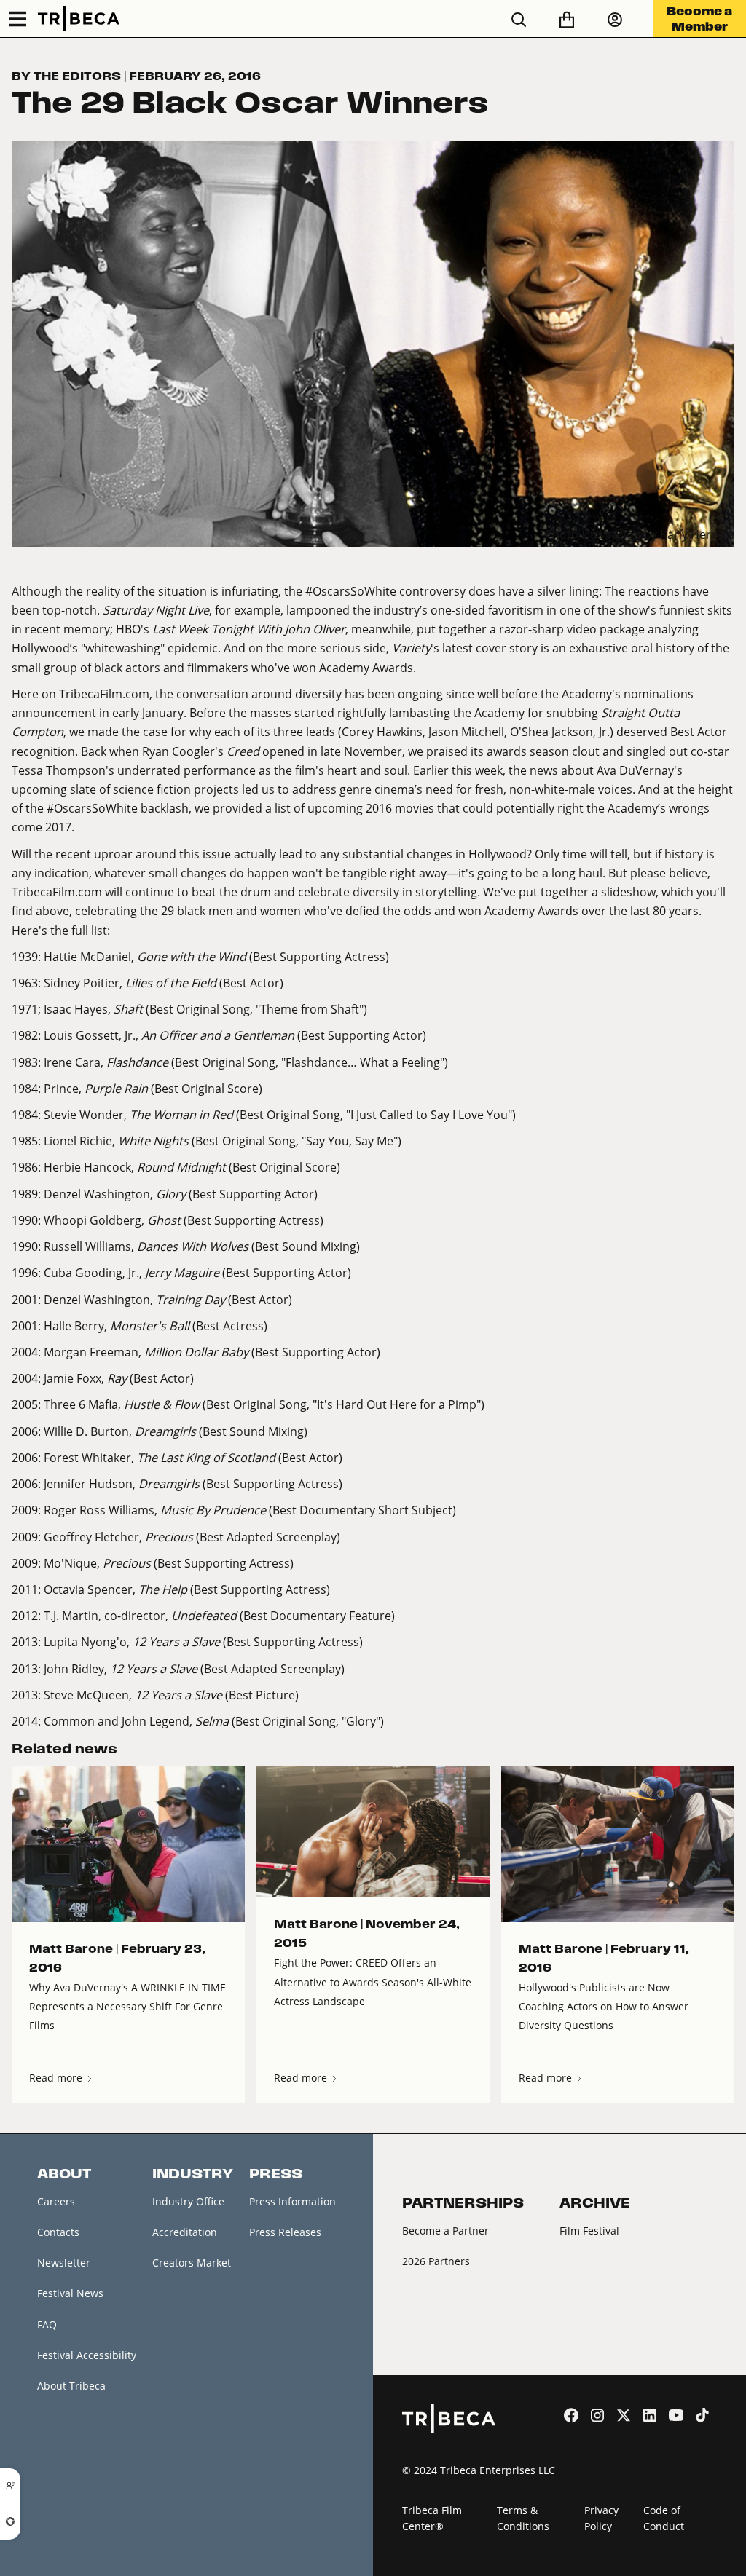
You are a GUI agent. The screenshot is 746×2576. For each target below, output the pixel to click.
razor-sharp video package (572, 629)
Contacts (58, 2232)
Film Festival (589, 2231)
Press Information (292, 2201)
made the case (127, 731)
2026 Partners (436, 2261)
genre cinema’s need (396, 789)
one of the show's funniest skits (646, 610)
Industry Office (188, 2201)
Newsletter (64, 2263)
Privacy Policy (601, 2518)
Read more (57, 2078)
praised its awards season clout (513, 751)
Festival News (70, 2293)
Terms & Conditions (523, 2518)
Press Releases (285, 2232)
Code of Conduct (664, 2518)
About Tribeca (71, 2386)
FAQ (47, 2324)
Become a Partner (445, 2231)
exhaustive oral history (632, 648)
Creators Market (192, 2263)
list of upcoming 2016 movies (354, 808)
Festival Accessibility (87, 2355)
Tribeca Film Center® (432, 2518)
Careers (56, 2201)
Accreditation (185, 2232)
